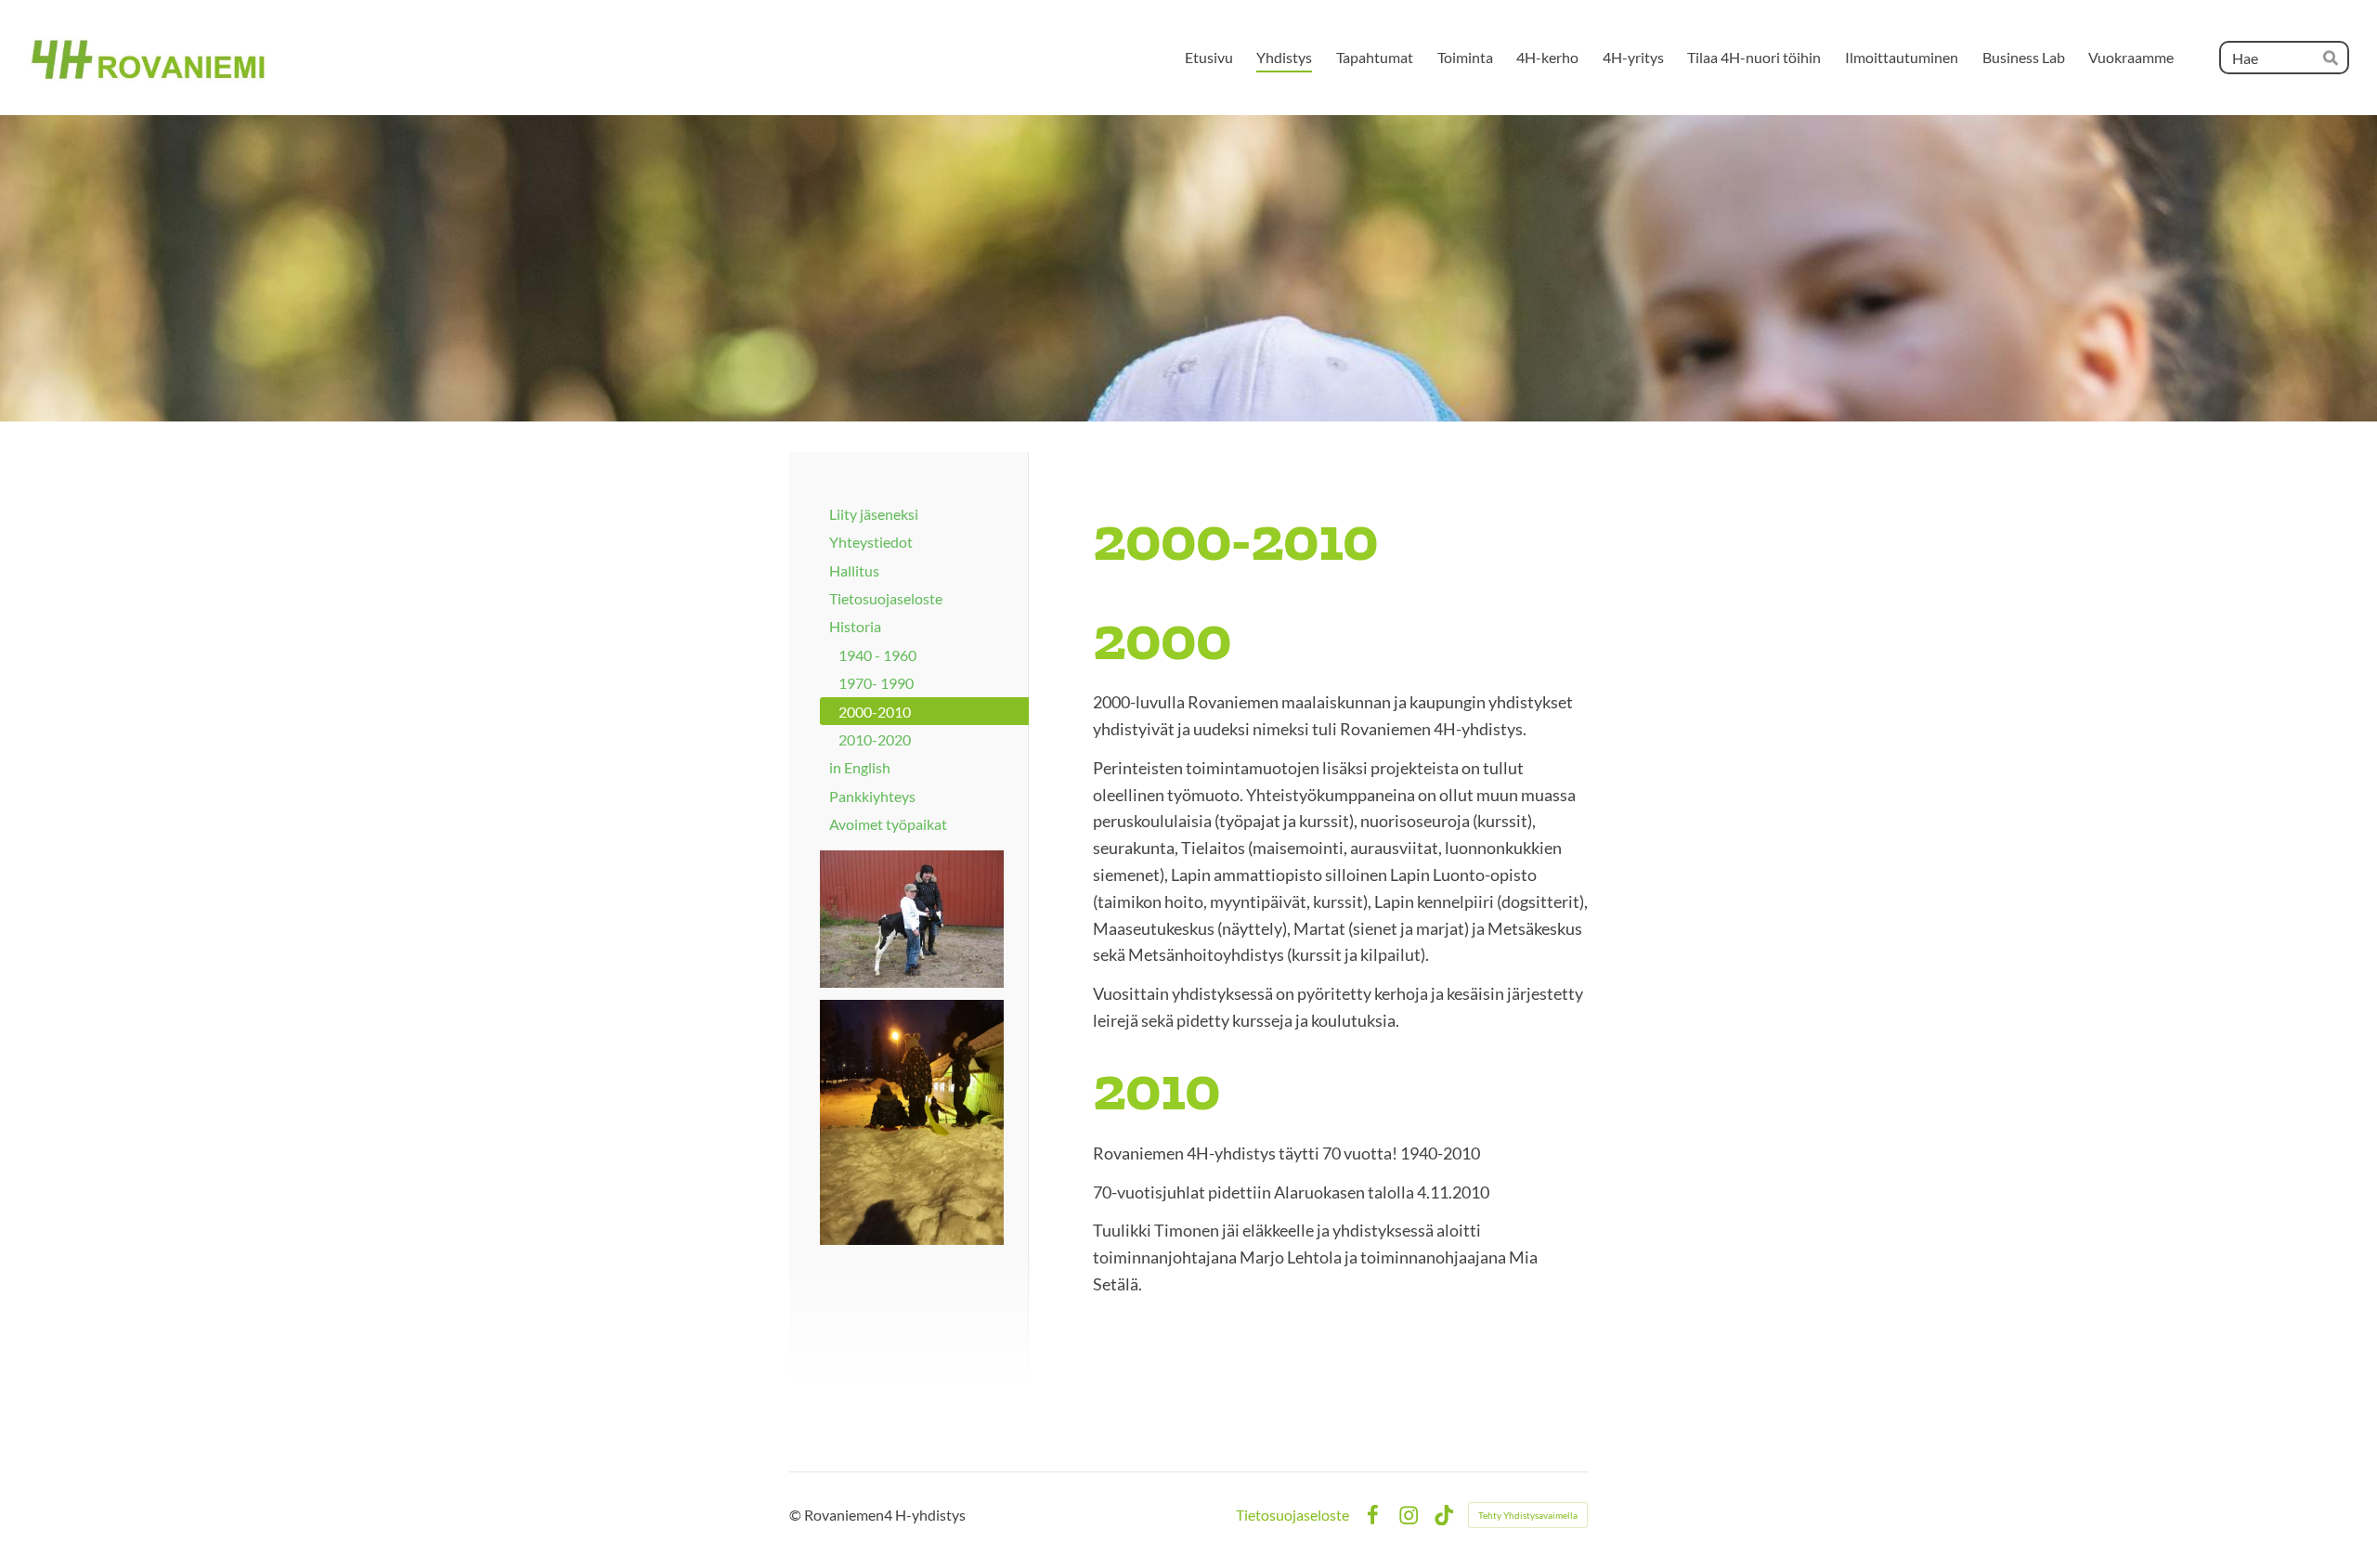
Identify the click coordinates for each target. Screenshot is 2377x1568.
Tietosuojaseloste (1292, 1515)
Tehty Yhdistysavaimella (1528, 1515)
